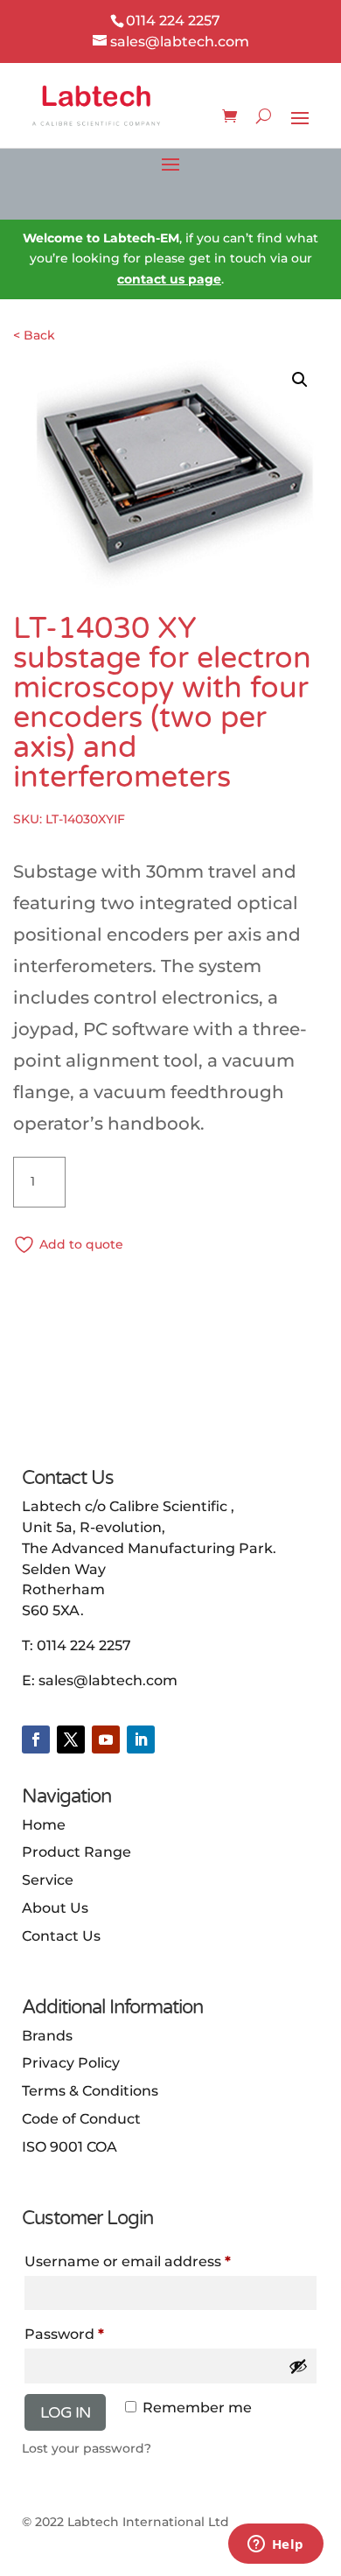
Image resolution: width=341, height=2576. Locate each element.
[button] (300, 380)
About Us (55, 1908)
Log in (65, 2412)
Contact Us (61, 1936)
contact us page (169, 279)
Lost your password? (87, 2448)
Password (64, 2334)
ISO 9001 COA (70, 2147)
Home (44, 1825)
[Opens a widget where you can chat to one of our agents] (275, 2545)
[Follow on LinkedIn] (141, 1739)
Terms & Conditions (90, 2091)
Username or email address (128, 2261)
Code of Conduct (81, 2119)
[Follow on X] (71, 1739)
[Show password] (298, 2366)
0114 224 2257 (84, 1645)
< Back (34, 335)
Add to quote (81, 1244)
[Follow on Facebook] (36, 1739)
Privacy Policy (71, 2063)
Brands (47, 2036)
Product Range (77, 1852)
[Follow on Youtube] (106, 1739)
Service (48, 1880)
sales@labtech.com (108, 1680)
